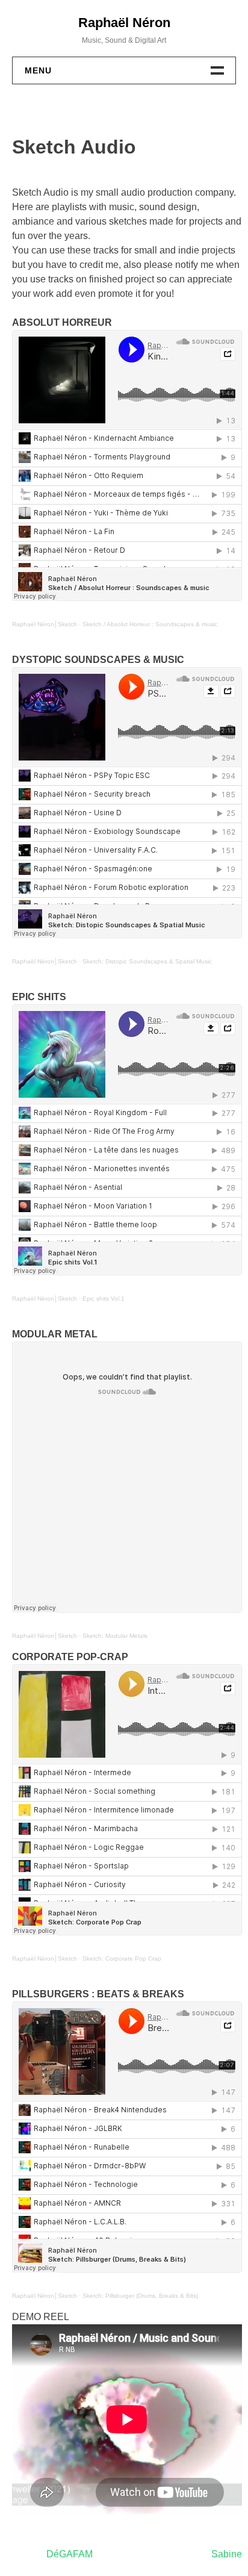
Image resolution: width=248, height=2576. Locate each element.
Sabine (227, 2554)
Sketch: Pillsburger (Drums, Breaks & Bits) (140, 2296)
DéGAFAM (70, 2554)
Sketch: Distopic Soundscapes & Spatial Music (147, 961)
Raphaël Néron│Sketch (45, 624)
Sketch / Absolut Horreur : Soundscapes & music (150, 624)
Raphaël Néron (124, 23)
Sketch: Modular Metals (115, 1636)
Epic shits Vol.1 (104, 1299)
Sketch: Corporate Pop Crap (122, 1958)
